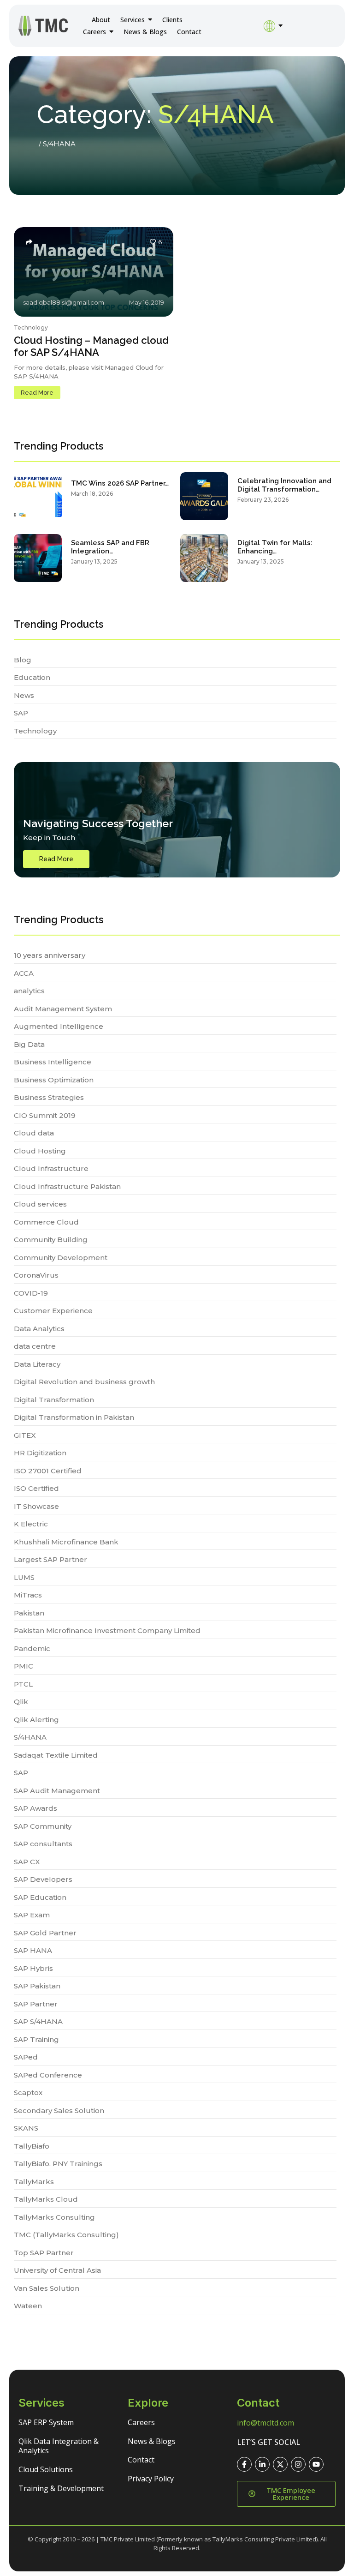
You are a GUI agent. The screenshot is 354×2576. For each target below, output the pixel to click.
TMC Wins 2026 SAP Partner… (120, 483)
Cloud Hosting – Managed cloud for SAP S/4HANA (91, 346)
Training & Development (61, 2488)
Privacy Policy (151, 2479)
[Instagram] (298, 2464)
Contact (141, 2460)
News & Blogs (152, 2441)
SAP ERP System (46, 2422)
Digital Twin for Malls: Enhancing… (275, 547)
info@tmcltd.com (265, 2423)
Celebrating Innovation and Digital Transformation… (284, 485)
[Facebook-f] (244, 2464)
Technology (31, 327)
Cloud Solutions (46, 2469)
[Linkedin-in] (262, 2464)
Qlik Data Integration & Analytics (59, 2446)
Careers (141, 2422)
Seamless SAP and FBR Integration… (110, 547)
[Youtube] (316, 2464)
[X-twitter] (280, 2464)
